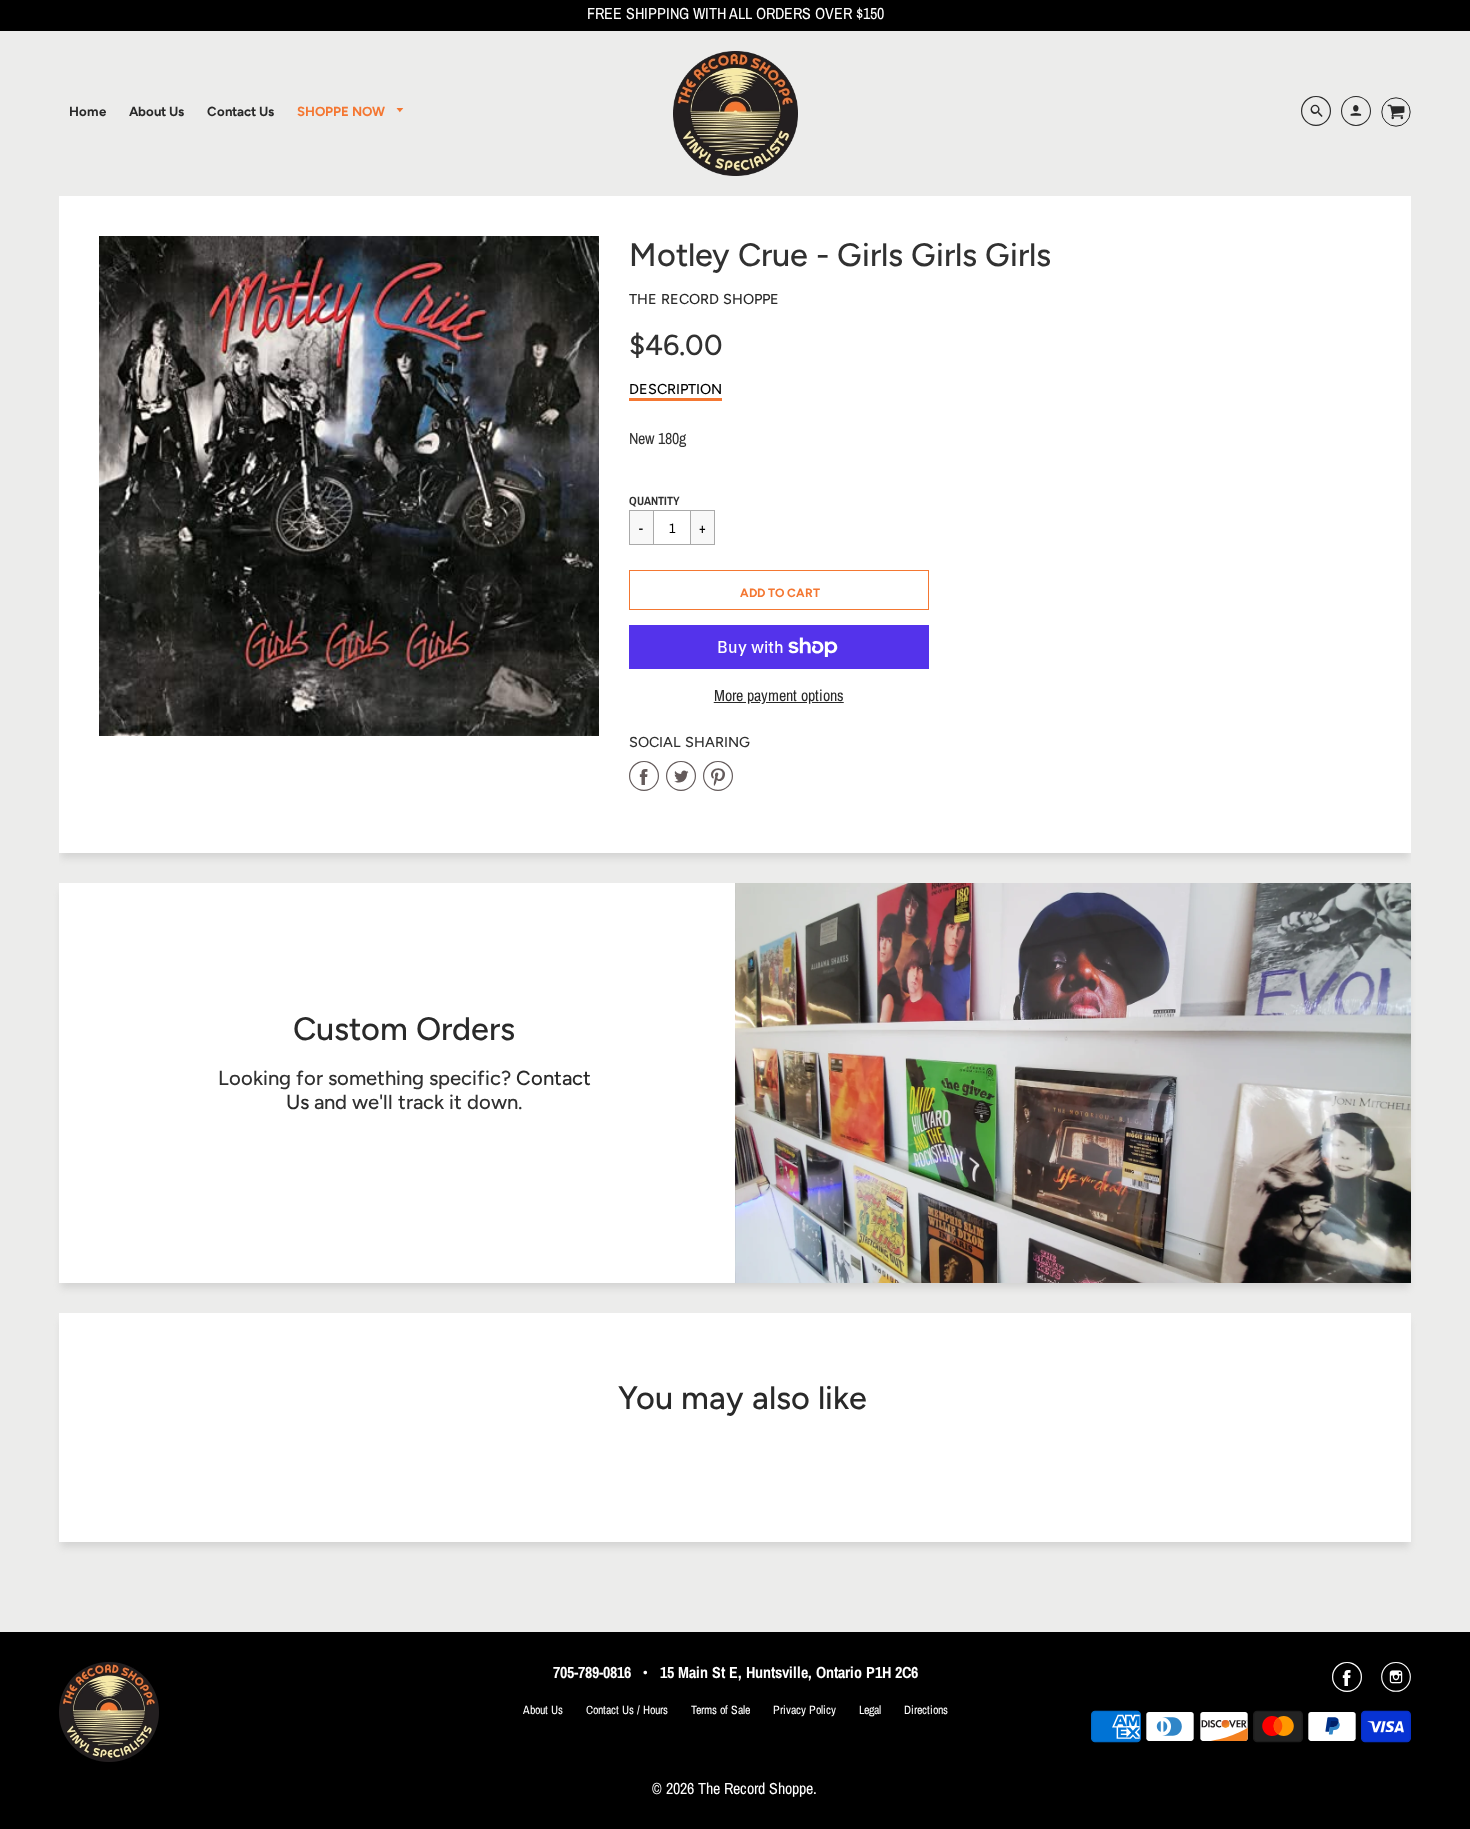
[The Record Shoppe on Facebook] (1347, 1684)
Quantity (654, 501)
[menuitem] (87, 111)
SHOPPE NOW (342, 111)
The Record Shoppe (704, 299)
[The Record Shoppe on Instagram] (1396, 1684)
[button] (779, 590)
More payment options (779, 695)
